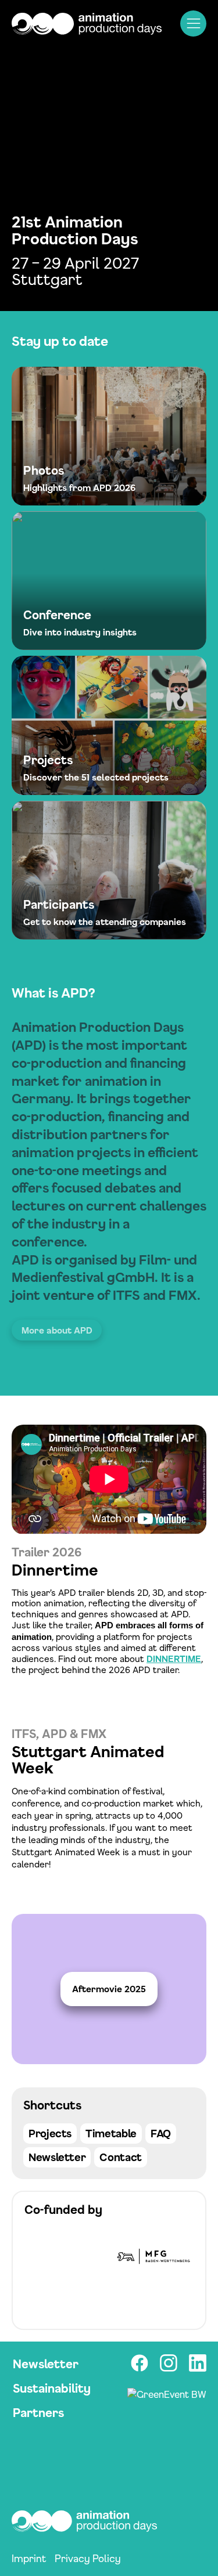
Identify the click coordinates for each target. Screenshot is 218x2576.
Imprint (29, 2558)
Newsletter (57, 2157)
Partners (38, 2413)
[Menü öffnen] (193, 24)
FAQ (161, 2133)
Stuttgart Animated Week (88, 1760)
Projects (50, 2133)
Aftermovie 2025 (109, 1989)
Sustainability (52, 2388)
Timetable (111, 2133)
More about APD (57, 1330)
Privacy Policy (88, 2558)
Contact (120, 2157)
